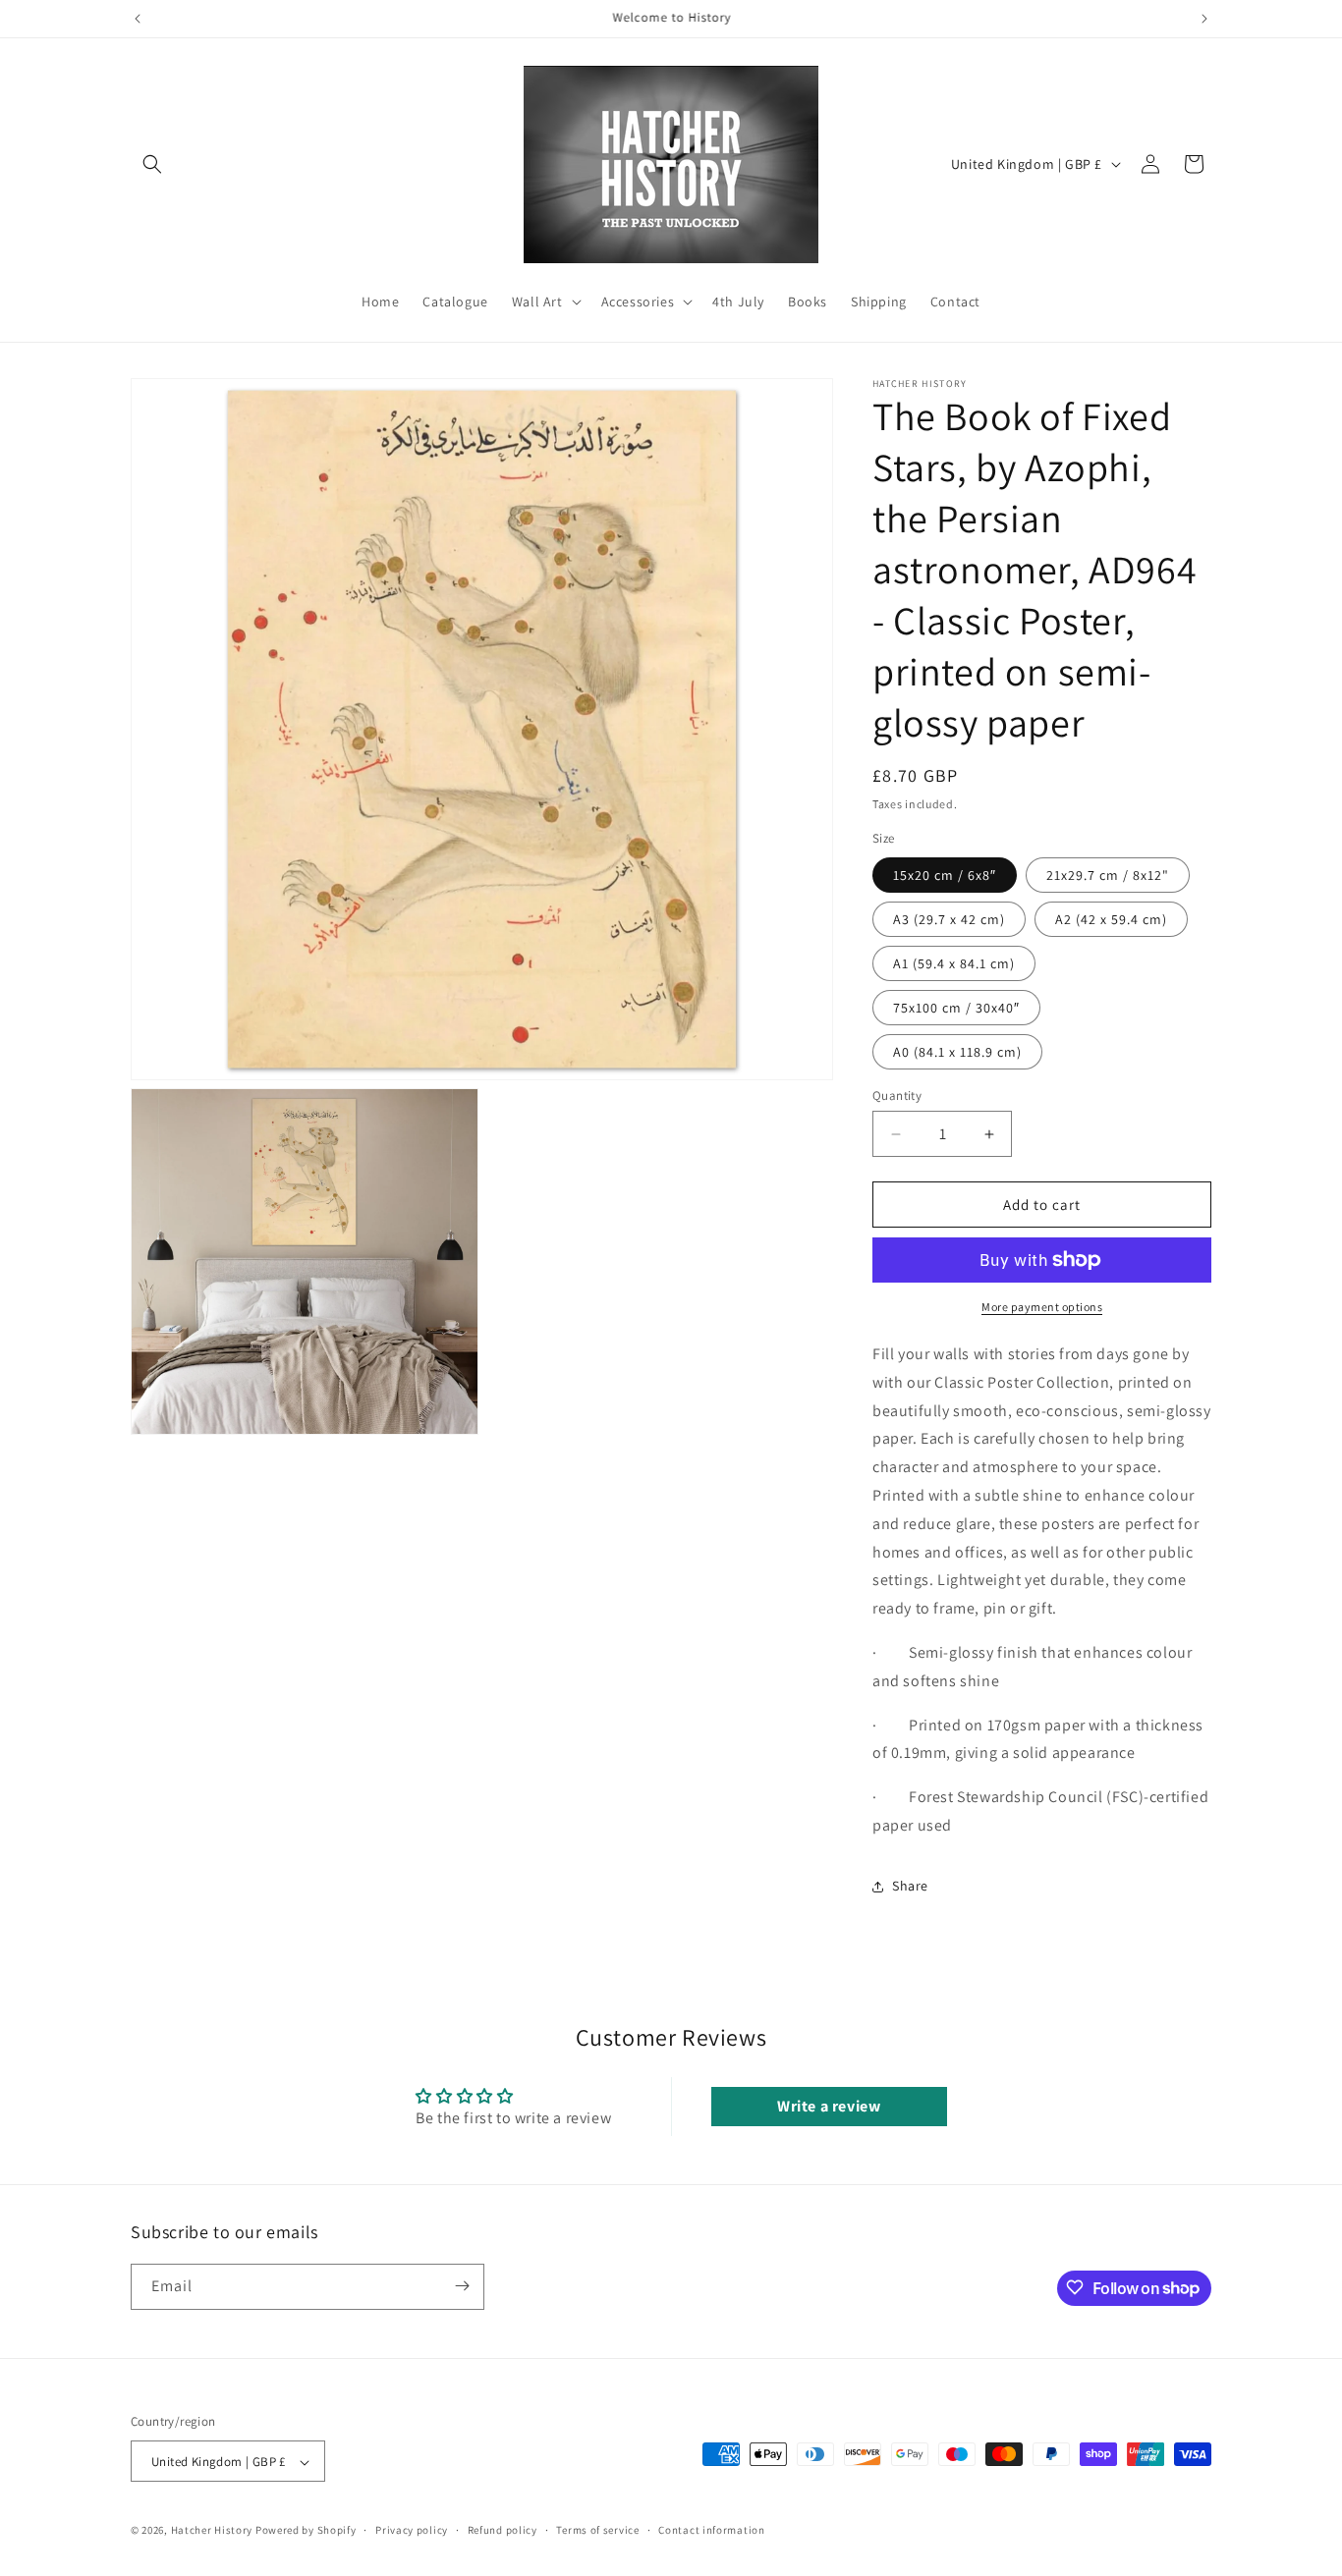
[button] (152, 164)
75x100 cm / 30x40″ (956, 1008)
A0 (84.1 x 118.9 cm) (957, 1052)
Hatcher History (212, 2531)
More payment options (1042, 1307)
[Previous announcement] (138, 19)
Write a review (829, 2106)
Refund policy (503, 2530)
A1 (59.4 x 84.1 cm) (954, 963)
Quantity (897, 1096)
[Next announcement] (1204, 19)
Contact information (711, 2530)
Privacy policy (412, 2530)
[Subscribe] (462, 2286)
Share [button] (910, 1886)
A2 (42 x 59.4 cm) (1111, 919)
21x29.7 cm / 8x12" (1108, 875)
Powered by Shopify (306, 2531)
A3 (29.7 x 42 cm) (949, 919)
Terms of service (597, 2530)
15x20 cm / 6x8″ (945, 875)
